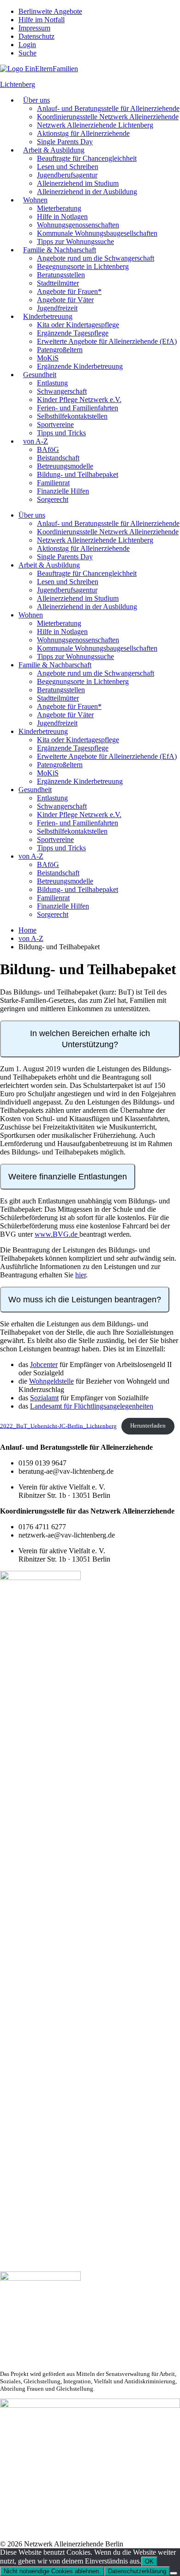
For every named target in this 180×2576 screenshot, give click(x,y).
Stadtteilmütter (58, 283)
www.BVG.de (57, 1234)
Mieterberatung (59, 208)
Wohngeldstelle (51, 1381)
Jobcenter (44, 1364)
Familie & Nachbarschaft (60, 250)
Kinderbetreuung (48, 316)
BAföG (48, 449)
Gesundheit (40, 375)
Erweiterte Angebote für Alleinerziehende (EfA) (107, 341)
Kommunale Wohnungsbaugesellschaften (97, 233)
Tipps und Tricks (61, 433)
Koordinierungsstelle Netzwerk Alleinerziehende (108, 117)
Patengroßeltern (60, 350)
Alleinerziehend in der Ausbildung (87, 192)
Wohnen (35, 200)
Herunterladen (148, 1426)
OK (149, 2561)
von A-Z (36, 441)
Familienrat (53, 483)
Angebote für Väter (65, 300)
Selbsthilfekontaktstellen (72, 416)
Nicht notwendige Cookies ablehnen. (52, 2571)
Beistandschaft (58, 458)
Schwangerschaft (62, 391)
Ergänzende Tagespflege (73, 333)
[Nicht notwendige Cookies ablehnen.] (174, 2573)
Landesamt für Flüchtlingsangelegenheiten (92, 1406)
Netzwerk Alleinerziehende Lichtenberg (95, 125)
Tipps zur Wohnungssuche (75, 241)
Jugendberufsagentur (67, 175)
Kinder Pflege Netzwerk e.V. (79, 400)
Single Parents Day (65, 142)
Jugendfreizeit (57, 308)
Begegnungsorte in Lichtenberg (83, 266)
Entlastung (52, 383)
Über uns (36, 100)
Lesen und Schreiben (68, 167)
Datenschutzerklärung (137, 2571)
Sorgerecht (53, 499)
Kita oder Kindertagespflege (78, 325)
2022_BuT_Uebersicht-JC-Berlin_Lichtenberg (58, 1426)
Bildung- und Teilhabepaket (78, 474)
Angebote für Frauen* (69, 291)
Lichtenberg (18, 84)
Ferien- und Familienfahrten (78, 408)
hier (81, 1275)
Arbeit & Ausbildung (54, 150)
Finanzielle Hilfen (63, 491)
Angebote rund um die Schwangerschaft (96, 258)
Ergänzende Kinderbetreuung (80, 366)
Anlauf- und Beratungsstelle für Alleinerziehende (108, 108)
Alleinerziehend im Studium (78, 183)
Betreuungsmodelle (65, 466)
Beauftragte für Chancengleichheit (87, 158)
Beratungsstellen (61, 275)
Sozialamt (44, 1398)
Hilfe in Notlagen (62, 217)
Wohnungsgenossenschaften (78, 225)
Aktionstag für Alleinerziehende (83, 133)
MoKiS (48, 358)
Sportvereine (55, 424)
